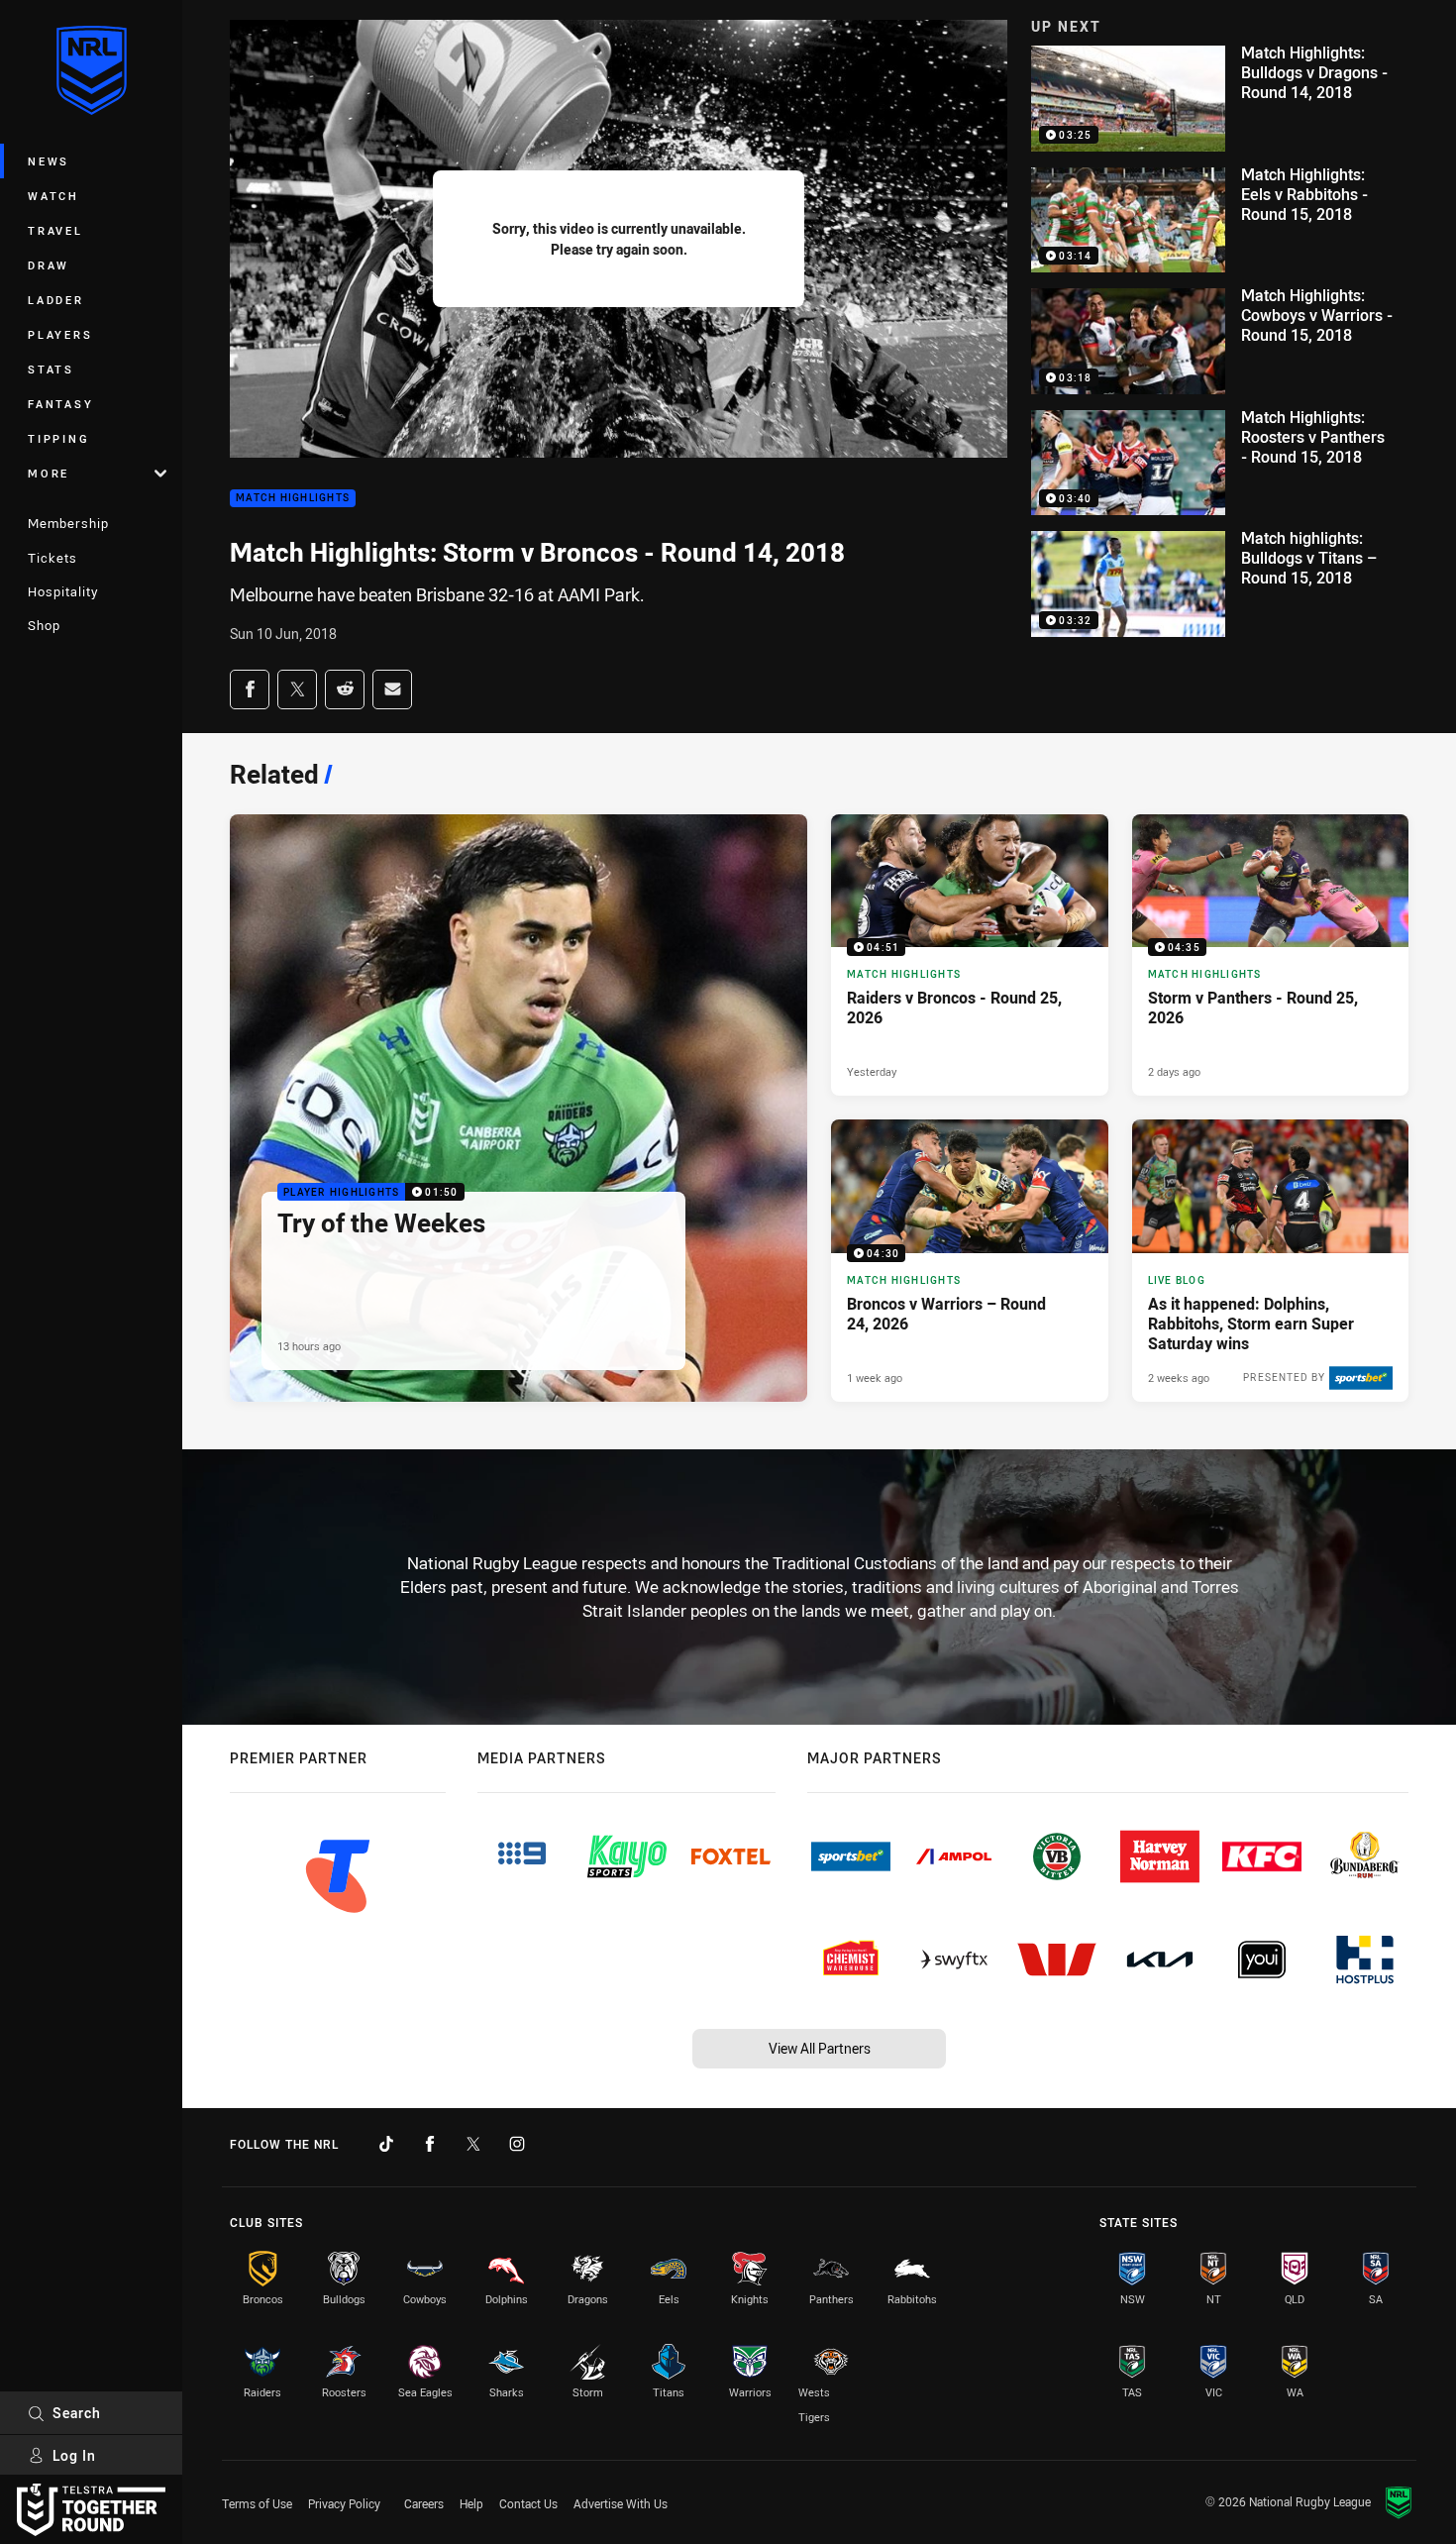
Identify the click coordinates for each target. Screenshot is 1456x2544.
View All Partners (820, 2048)
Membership (68, 523)
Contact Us (528, 2503)
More (49, 473)
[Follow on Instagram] (517, 2144)
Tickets (52, 558)
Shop (44, 625)
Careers (424, 2503)
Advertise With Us (621, 2503)
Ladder (56, 300)
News (49, 161)
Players (60, 334)
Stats (51, 369)
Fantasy (60, 404)
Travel (55, 230)
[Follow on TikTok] (386, 2144)
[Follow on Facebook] (430, 2144)
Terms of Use (257, 2503)
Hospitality (63, 591)
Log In (74, 2455)
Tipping (58, 438)
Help (471, 2503)
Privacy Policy (344, 2503)
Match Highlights (293, 499)
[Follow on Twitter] (473, 2144)
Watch (53, 196)
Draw (49, 265)
